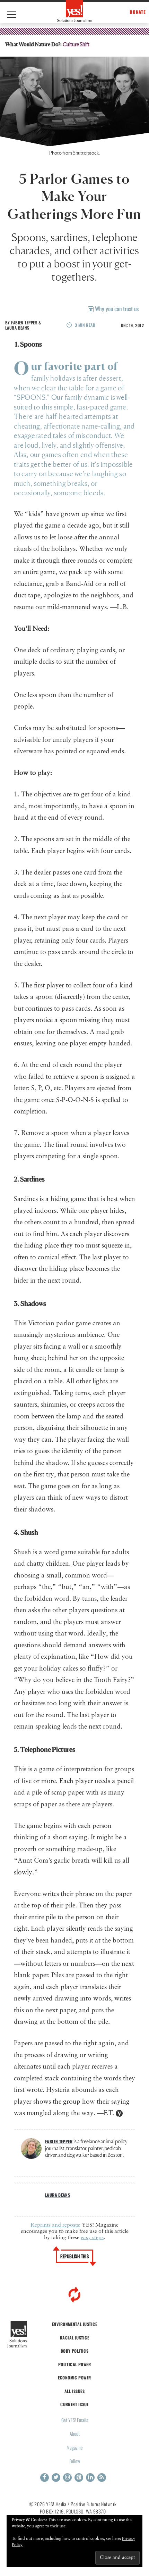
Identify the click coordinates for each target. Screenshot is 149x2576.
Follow (75, 2461)
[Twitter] (56, 2478)
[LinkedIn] (90, 2478)
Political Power (74, 2364)
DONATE (138, 12)
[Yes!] (75, 11)
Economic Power (74, 2378)
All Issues (74, 2391)
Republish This (75, 2256)
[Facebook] (45, 2478)
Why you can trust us (116, 309)
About (75, 2433)
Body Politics (75, 2351)
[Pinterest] (79, 2478)
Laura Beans (17, 328)
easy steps (92, 2238)
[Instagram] (67, 2478)
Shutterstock (86, 153)
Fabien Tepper (24, 322)
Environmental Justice (74, 2324)
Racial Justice (74, 2338)
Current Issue (74, 2404)
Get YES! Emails (75, 2420)
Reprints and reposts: (55, 2225)
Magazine (75, 2447)
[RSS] (102, 2478)
